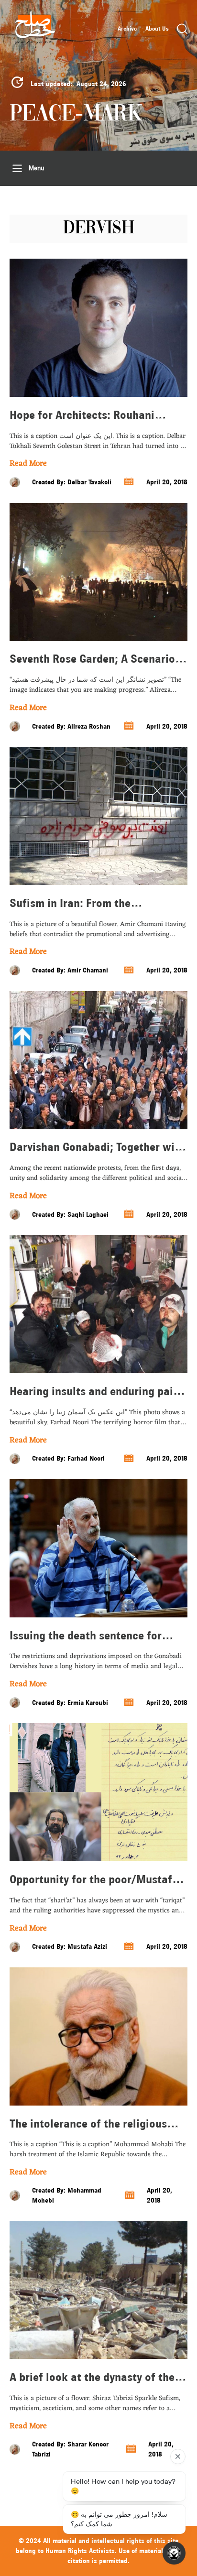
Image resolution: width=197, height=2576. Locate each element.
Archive (127, 29)
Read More (28, 464)
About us (157, 29)
